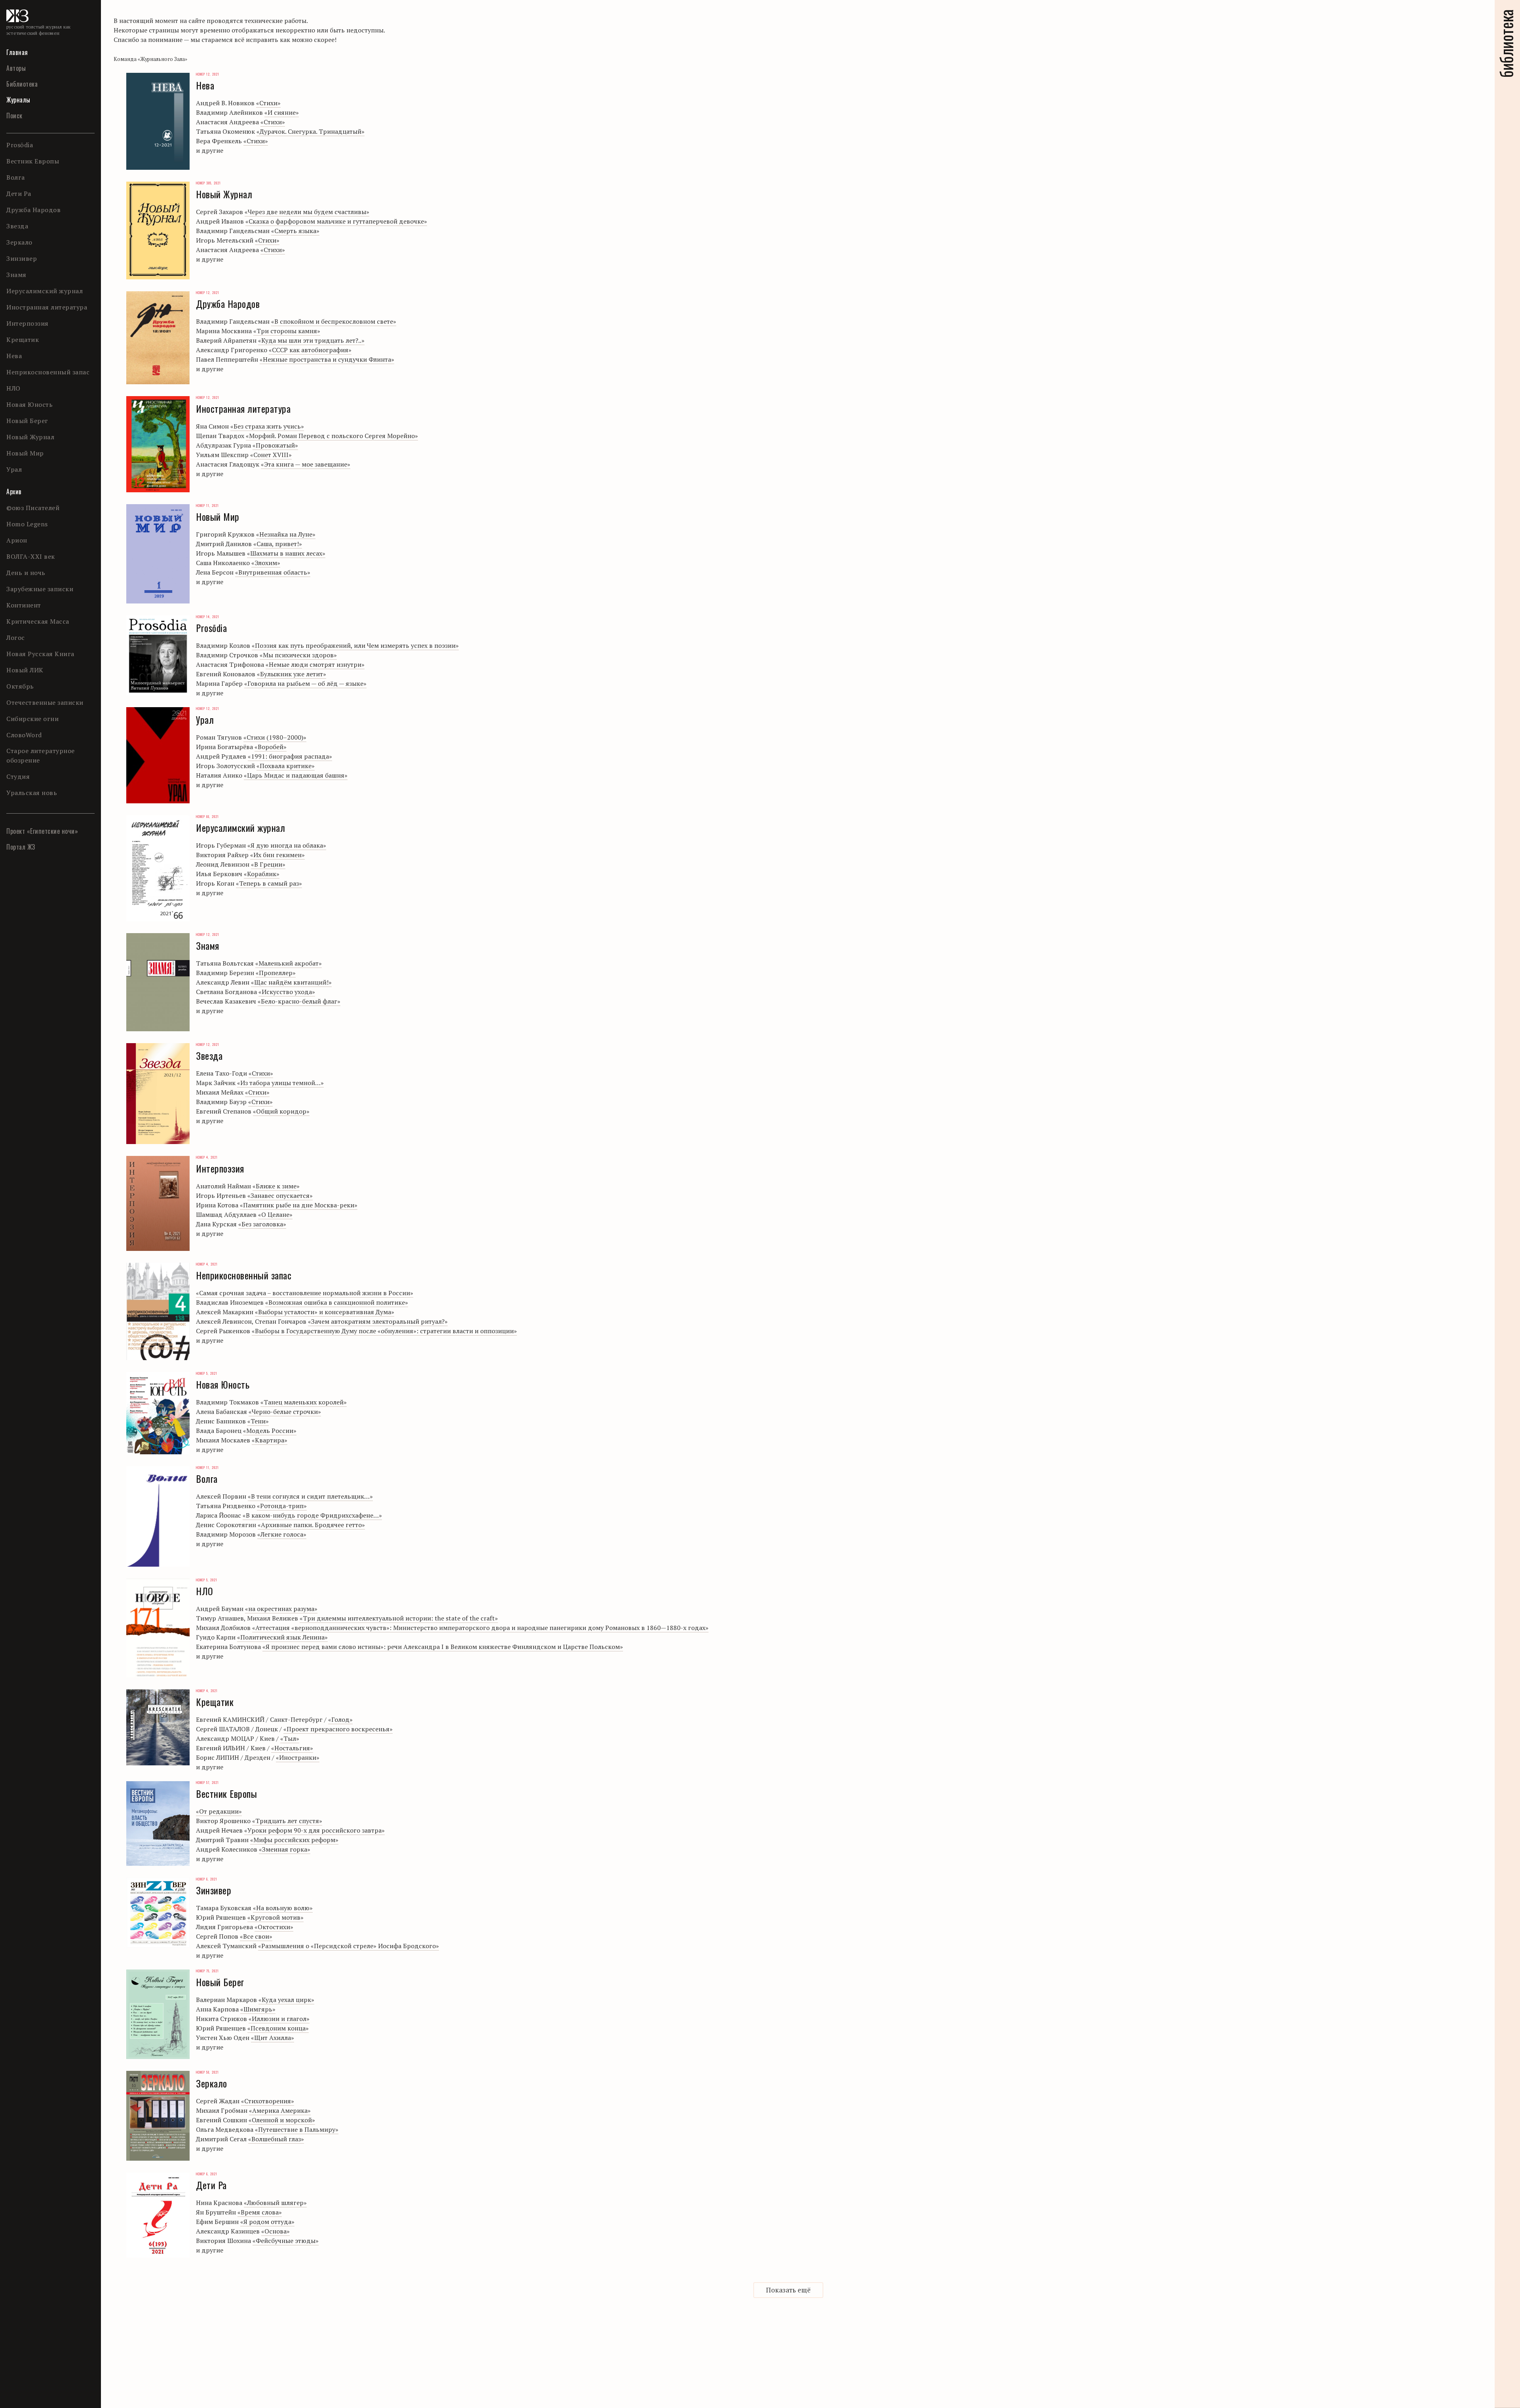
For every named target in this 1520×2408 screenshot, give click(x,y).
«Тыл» (290, 1738)
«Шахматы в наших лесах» (286, 553)
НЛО (13, 388)
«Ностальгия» (292, 1748)
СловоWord (24, 735)
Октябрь (20, 686)
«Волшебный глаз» (276, 2139)
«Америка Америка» (280, 2110)
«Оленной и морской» (282, 2120)
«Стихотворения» (268, 2101)
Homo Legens (27, 524)
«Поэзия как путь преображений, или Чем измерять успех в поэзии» (355, 645)
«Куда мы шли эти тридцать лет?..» (311, 340)
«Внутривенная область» (273, 572)
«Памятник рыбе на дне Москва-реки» (299, 1205)
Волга (16, 177)
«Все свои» (256, 1936)
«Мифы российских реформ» (294, 1840)
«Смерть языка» (295, 231)
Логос (16, 638)
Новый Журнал (30, 437)
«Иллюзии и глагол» (279, 2019)
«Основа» (275, 2231)
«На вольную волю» (283, 1908)
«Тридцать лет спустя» (287, 1821)
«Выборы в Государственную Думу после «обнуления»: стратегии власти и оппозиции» (384, 1331)
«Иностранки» (298, 1757)
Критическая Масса (38, 621)
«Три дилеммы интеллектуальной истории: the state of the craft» (399, 1618)
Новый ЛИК (25, 670)
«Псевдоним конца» (278, 2028)
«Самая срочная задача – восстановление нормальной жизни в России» (305, 1293)
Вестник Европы (33, 161)
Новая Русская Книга (40, 654)
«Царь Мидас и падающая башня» (296, 775)
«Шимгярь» (258, 2009)
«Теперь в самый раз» (269, 883)
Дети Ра (19, 194)
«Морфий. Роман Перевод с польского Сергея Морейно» (332, 436)
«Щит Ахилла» (273, 2038)
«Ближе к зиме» (276, 1186)
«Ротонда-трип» (282, 1506)
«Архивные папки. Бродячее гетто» (311, 1525)
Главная (17, 52)
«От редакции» (219, 1811)
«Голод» (340, 1719)
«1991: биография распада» (290, 756)
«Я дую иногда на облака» (287, 845)
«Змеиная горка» (285, 1849)
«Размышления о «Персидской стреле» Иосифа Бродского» (349, 1946)
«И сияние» (282, 112)
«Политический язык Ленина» (282, 1637)
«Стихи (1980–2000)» (275, 737)
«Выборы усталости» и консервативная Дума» (325, 1312)
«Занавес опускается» (280, 1195)
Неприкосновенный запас (48, 372)
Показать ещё (788, 2290)
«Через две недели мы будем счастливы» (307, 212)
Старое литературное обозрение (41, 755)
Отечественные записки (45, 702)
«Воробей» (271, 747)
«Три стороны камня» (287, 331)
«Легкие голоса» (282, 1534)
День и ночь (26, 573)
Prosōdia (20, 145)
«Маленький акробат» (289, 963)
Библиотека (22, 84)
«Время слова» (260, 2212)
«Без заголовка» (262, 1224)
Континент (24, 605)
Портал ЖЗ (21, 847)
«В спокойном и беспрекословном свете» (334, 321)
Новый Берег (27, 421)
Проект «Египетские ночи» (42, 831)
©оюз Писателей (33, 508)
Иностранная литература (47, 307)
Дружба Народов (33, 210)
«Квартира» (270, 1440)
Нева (14, 356)
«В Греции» (268, 864)
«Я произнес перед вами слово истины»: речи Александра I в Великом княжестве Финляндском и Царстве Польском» (443, 1647)
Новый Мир (25, 453)
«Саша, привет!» (278, 544)
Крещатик (23, 340)
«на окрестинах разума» (281, 1609)
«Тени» (258, 1421)
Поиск (14, 116)
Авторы (16, 68)
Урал (14, 469)
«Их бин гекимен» (277, 855)
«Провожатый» (275, 445)
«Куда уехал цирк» (286, 2000)
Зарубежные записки (40, 589)
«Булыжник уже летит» (292, 674)
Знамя (16, 275)
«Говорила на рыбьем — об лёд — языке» (305, 683)
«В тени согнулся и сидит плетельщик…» (310, 1496)
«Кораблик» (262, 874)
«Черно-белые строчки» (285, 1412)
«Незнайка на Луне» (286, 534)
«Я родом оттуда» (267, 2222)
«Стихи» (268, 103)
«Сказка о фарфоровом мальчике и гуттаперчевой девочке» (336, 221)
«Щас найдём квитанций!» (291, 982)
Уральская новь (32, 793)
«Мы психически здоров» (298, 655)
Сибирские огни (32, 719)
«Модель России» (270, 1431)
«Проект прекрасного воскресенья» (338, 1729)
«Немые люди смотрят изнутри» (315, 664)
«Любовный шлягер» (275, 2203)
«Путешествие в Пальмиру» (297, 2129)
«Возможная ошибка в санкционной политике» (337, 1302)
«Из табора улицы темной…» (280, 1083)
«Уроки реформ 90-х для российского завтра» (314, 1830)
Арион (17, 540)
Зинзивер (22, 258)
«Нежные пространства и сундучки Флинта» (327, 359)
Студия (18, 776)
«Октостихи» (274, 1927)
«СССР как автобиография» (310, 350)
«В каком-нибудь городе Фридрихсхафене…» (312, 1515)
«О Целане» (275, 1214)
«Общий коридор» (281, 1111)
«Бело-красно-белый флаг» (299, 1001)
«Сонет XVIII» (271, 455)
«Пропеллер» (276, 973)
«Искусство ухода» (287, 992)
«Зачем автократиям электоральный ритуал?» (378, 1321)
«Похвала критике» (286, 766)
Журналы (18, 100)
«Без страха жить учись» (267, 426)
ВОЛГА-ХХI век (31, 556)
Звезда (17, 226)
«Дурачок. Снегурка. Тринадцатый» (311, 131)
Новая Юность (29, 404)
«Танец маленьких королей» (304, 1402)
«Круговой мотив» (275, 1917)
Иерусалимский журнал (45, 291)
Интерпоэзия (28, 323)
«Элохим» (266, 563)
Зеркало (19, 242)
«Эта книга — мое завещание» (306, 464)
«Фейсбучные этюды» (286, 2241)
